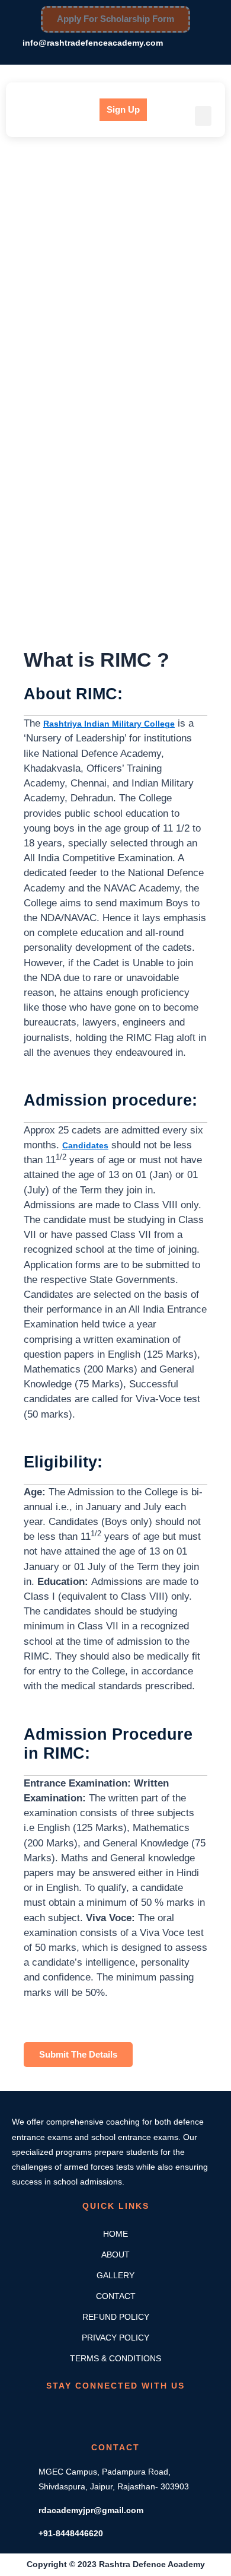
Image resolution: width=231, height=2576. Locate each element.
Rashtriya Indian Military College (109, 724)
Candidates (85, 1145)
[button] (203, 116)
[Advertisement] (115, 265)
